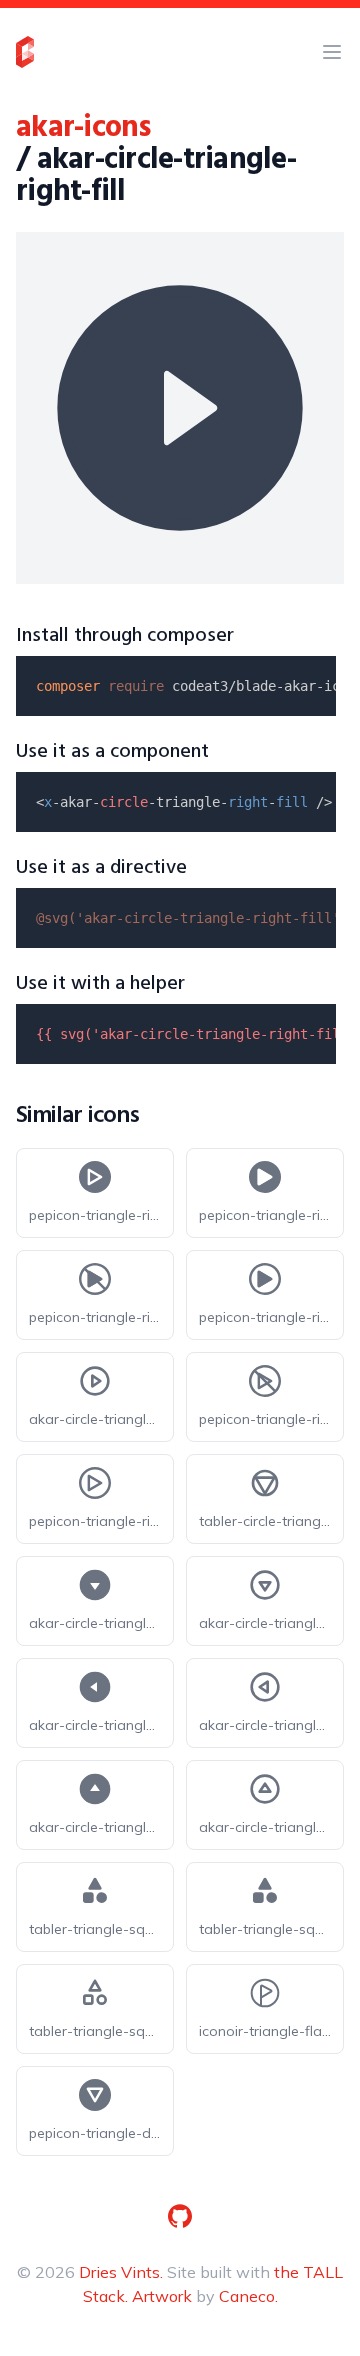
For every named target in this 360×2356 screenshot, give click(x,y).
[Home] (25, 52)
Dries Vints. (121, 2272)
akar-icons (83, 128)
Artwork (162, 2296)
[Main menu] (332, 52)
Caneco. (248, 2296)
